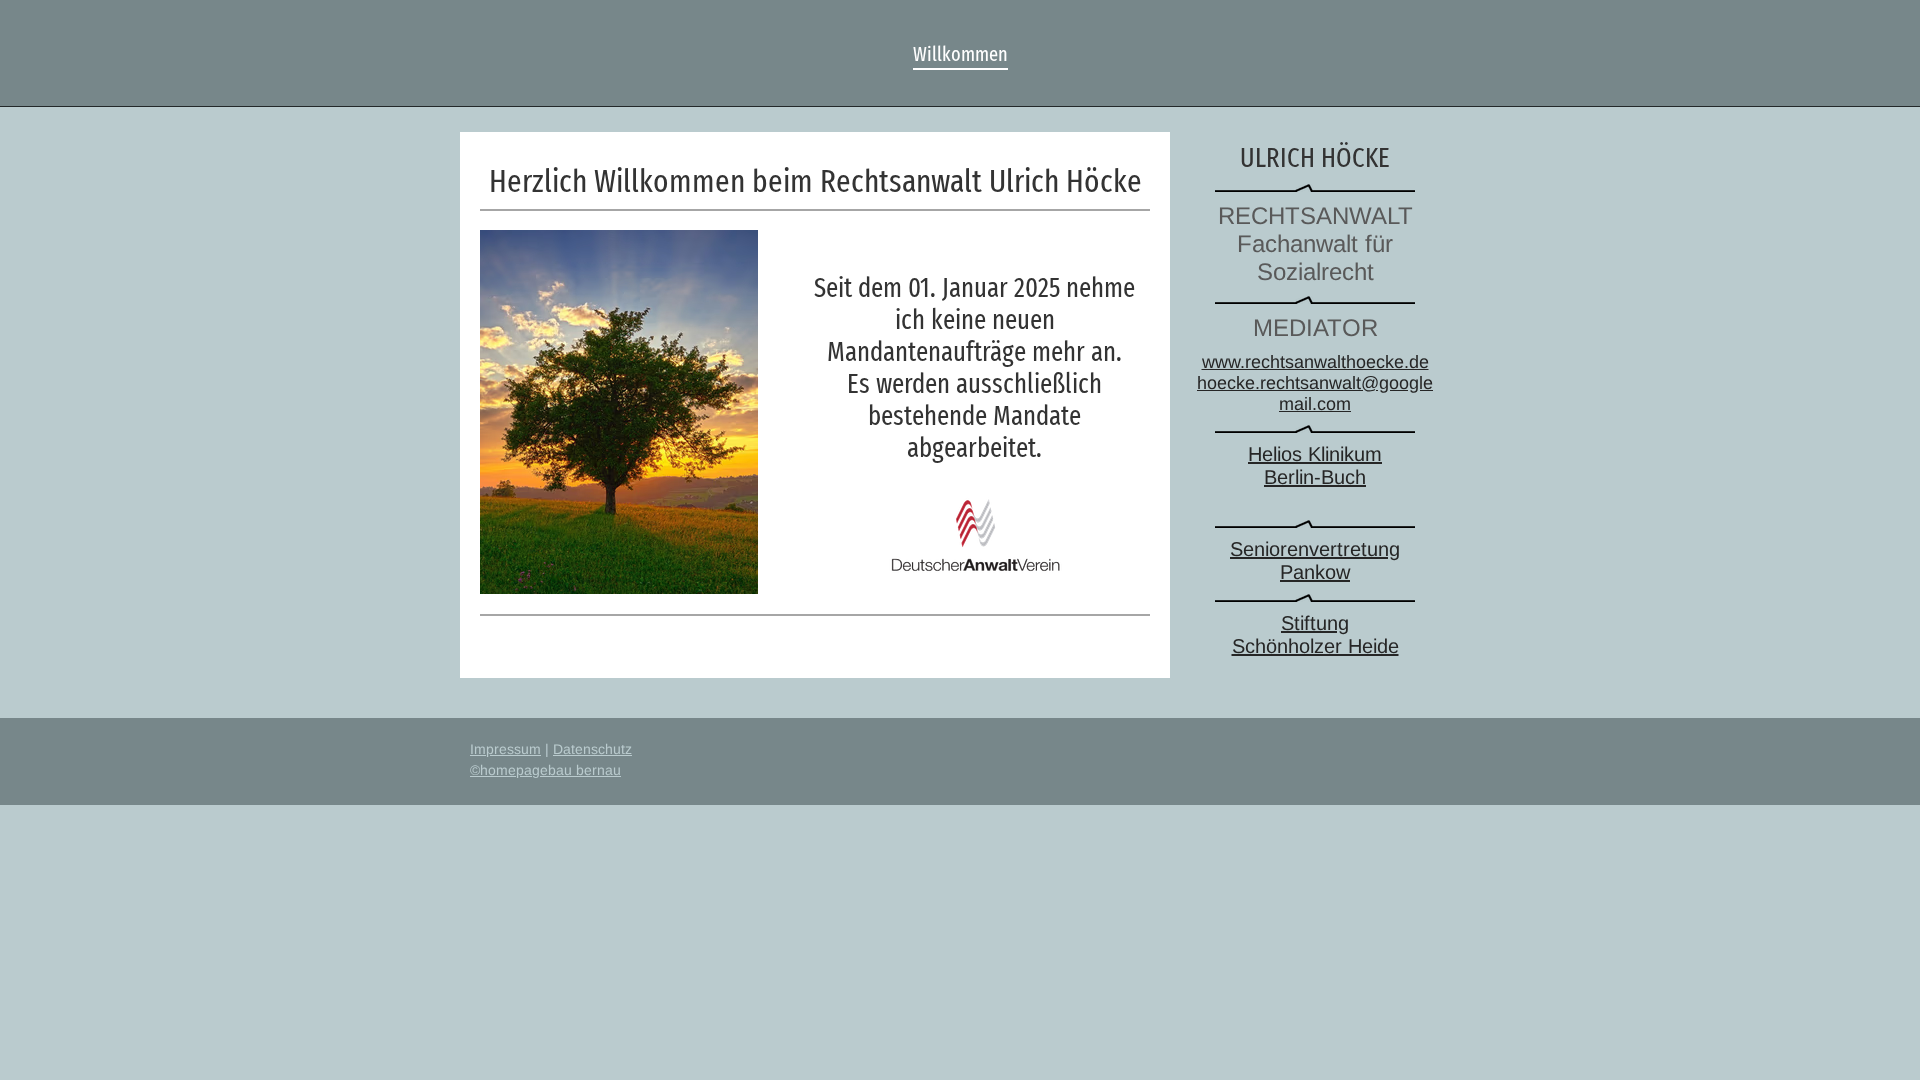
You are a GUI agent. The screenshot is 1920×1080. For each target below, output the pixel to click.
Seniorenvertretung (1315, 549)
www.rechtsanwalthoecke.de (1315, 362)
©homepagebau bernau (545, 770)
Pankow (1315, 572)
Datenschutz (592, 749)
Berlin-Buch (1315, 477)
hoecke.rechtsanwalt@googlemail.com (1315, 393)
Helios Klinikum (1315, 454)
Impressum (505, 749)
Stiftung (1315, 623)
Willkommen (960, 54)
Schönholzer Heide (1315, 646)
